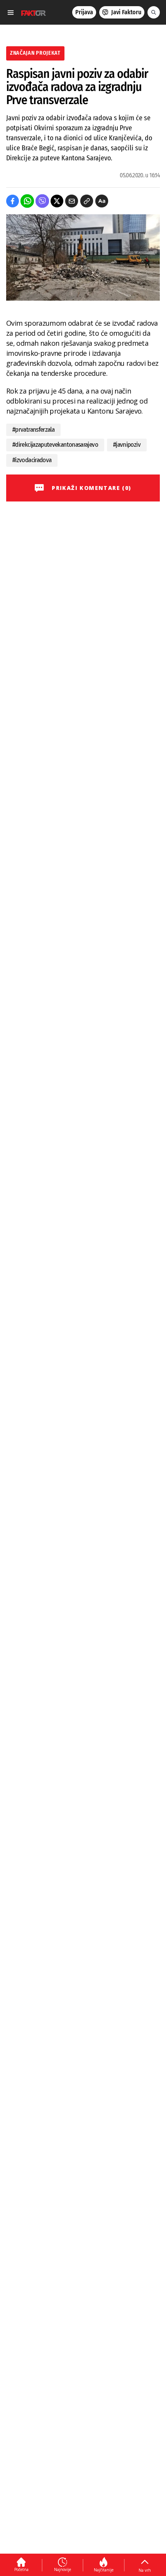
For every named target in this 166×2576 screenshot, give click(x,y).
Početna (21, 2569)
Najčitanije (104, 2570)
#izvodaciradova (32, 460)
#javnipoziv (127, 445)
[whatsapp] (27, 201)
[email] (72, 201)
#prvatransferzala (33, 430)
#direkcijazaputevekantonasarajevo (55, 445)
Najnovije (63, 2569)
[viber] (42, 201)
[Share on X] (57, 201)
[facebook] (13, 201)
